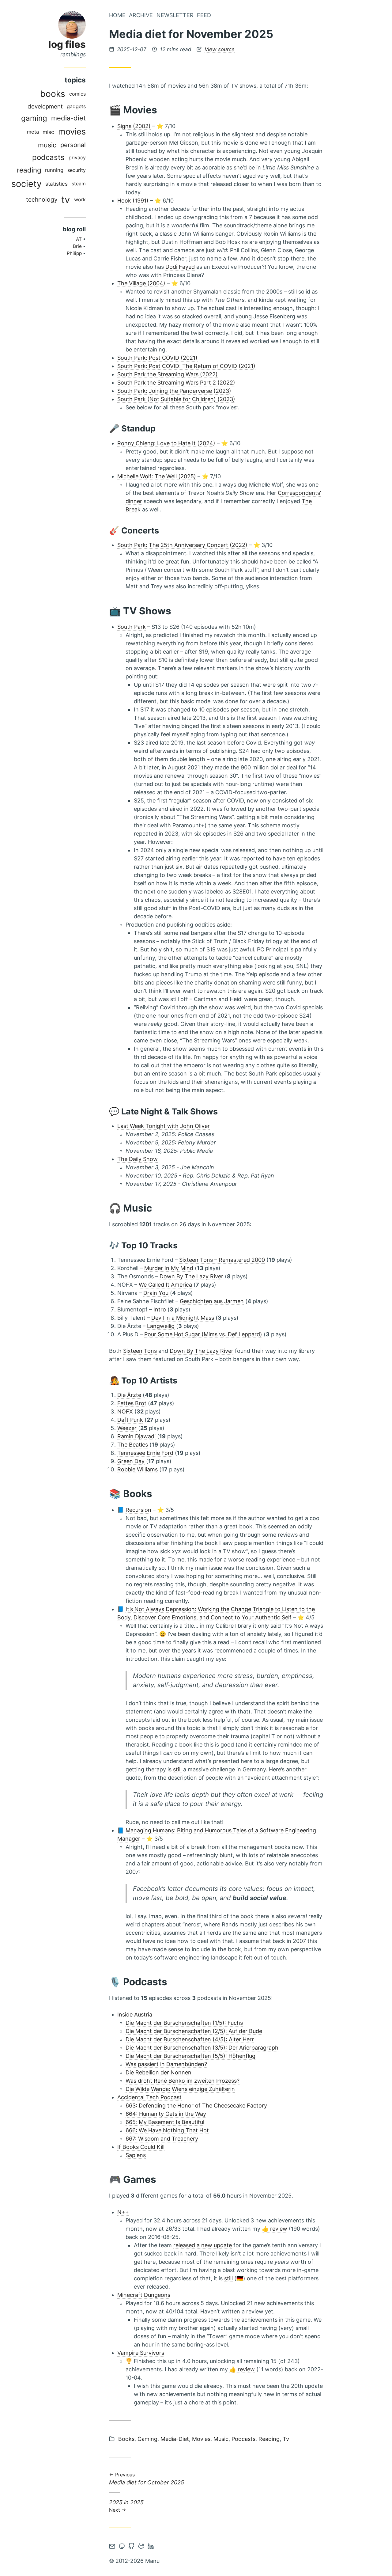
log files (67, 44)
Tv (286, 2439)
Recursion (138, 1510)
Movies (201, 2439)
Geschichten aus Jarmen (212, 1301)
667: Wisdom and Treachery (162, 2139)
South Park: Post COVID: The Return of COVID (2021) (186, 366)
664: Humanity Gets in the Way (166, 2114)
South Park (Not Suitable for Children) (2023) (176, 399)
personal (73, 145)
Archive (141, 15)
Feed (204, 15)
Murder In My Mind (169, 1268)
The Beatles (133, 1445)
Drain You (156, 1293)
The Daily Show (138, 1159)
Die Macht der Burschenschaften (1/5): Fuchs (184, 2023)
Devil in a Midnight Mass (183, 1318)
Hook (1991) (133, 201)
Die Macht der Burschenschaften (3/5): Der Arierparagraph (202, 2048)
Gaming (147, 2439)
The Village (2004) (141, 283)
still (177, 1769)
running (54, 170)
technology (42, 199)
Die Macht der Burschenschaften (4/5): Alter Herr (190, 2039)
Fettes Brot (132, 1403)
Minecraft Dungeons (144, 2295)
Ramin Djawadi (136, 1436)
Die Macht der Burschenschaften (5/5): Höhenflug (190, 2056)
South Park (132, 627)
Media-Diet (175, 2439)
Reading (269, 2439)
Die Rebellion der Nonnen (158, 2072)
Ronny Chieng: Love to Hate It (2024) (166, 443)
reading (29, 170)
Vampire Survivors (141, 2353)
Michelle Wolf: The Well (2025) (157, 476)
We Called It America (165, 1285)
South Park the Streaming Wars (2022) (168, 374)
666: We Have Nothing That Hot (167, 2130)
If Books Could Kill (141, 2147)
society (26, 184)
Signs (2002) (134, 126)
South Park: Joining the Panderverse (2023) (174, 391)
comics (77, 94)
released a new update (203, 2245)
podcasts (48, 157)
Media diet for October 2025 (147, 2479)
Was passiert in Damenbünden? (166, 2064)
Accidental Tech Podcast (149, 2097)
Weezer (127, 1428)
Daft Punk (130, 1420)
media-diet (68, 118)
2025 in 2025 (126, 2506)
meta (33, 132)
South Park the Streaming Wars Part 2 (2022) (176, 383)
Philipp (74, 253)
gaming (34, 118)
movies (72, 132)
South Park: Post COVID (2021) (157, 358)
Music (221, 2439)
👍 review (275, 2229)
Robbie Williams (138, 1469)
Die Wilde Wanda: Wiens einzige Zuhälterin (180, 2089)
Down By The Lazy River (191, 1276)
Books (126, 2439)
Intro (160, 1309)
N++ (123, 2212)
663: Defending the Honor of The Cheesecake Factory (196, 2106)
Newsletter (175, 15)
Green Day (131, 1461)
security (77, 170)
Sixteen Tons (140, 1351)
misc (48, 132)
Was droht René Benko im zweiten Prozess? (183, 2081)
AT (79, 239)
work (80, 199)
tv (66, 200)
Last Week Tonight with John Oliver (164, 1126)
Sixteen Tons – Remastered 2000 (222, 1260)
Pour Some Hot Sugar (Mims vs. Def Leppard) (203, 1334)
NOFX (125, 1411)
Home (117, 15)
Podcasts (243, 2439)
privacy (77, 157)
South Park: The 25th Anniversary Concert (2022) (182, 545)
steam (79, 184)
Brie (77, 246)
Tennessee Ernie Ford (145, 1453)
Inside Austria (135, 2015)
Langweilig (161, 1326)
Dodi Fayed (180, 267)
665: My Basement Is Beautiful (165, 2122)
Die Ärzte (129, 1395)
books (53, 94)
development (45, 106)
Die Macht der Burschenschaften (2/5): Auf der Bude (194, 2031)
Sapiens (136, 2155)
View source (220, 49)
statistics (57, 184)
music (47, 145)
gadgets (76, 106)
